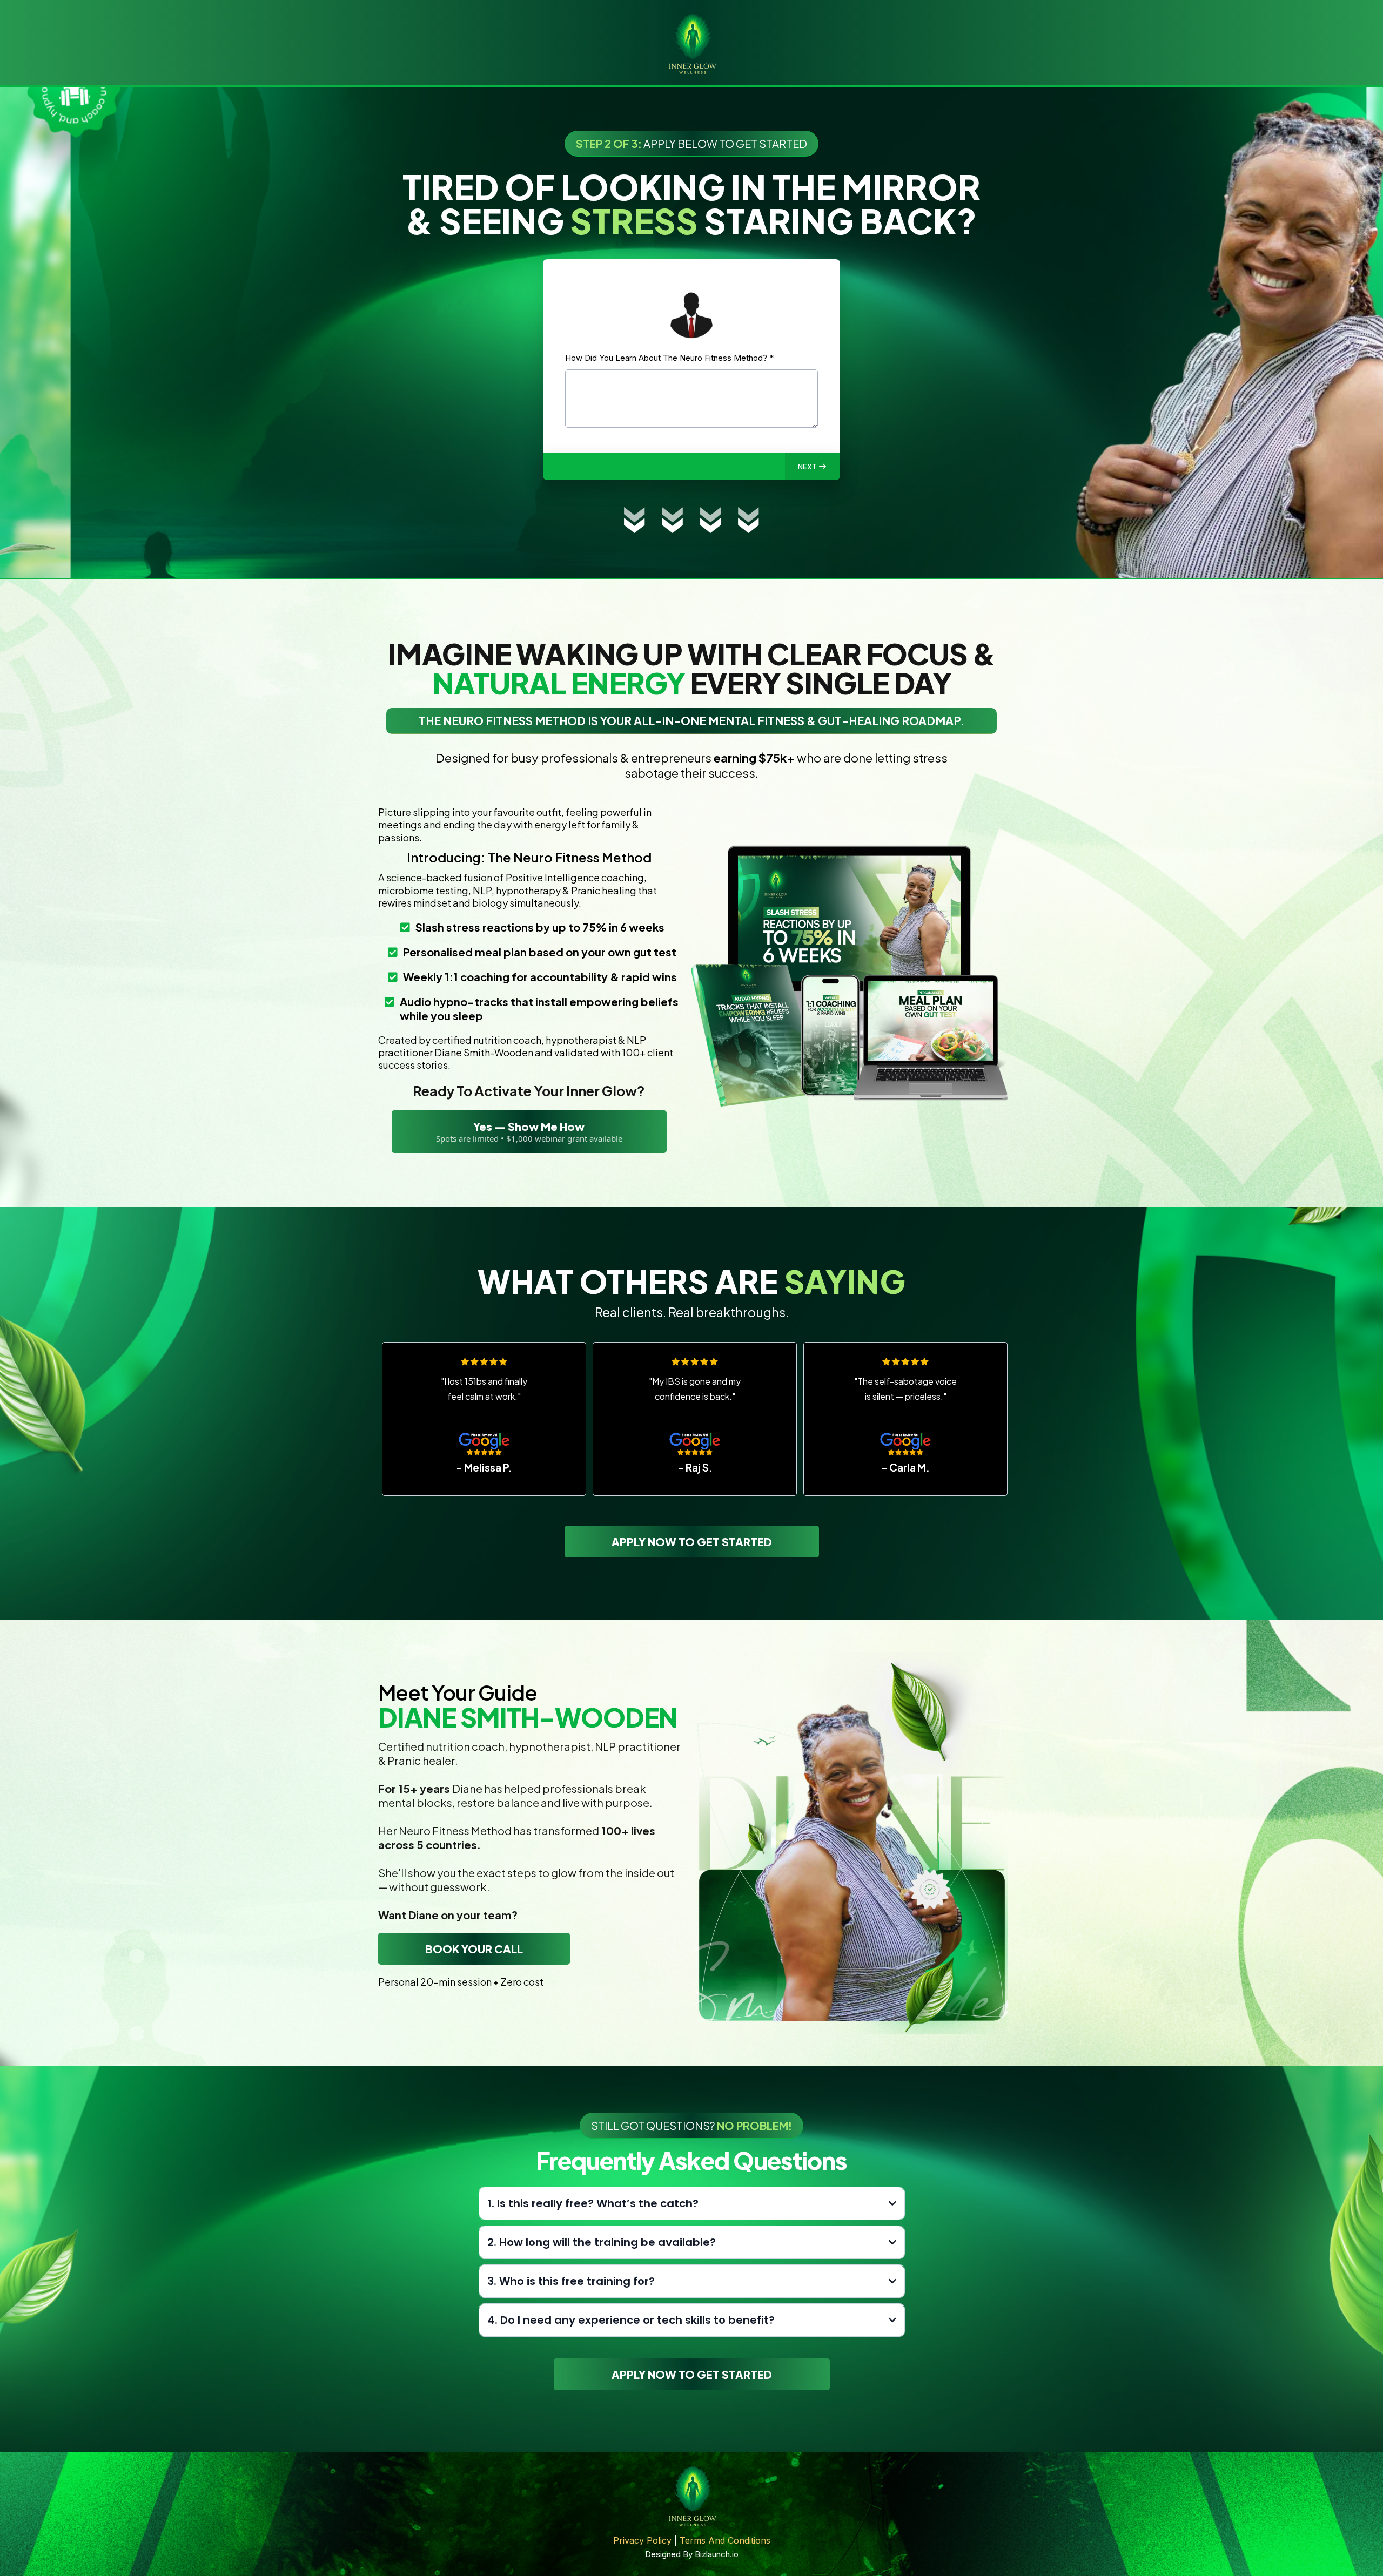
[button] (813, 467)
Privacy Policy (642, 2540)
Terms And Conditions (725, 2540)
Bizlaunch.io (717, 2554)
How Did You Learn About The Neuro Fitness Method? (669, 358)
